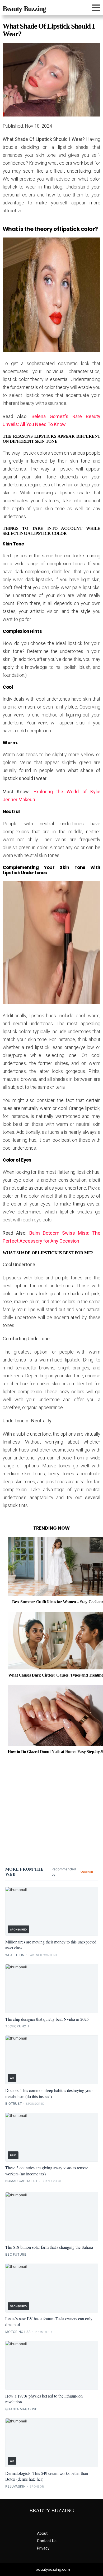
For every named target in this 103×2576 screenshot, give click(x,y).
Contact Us (47, 2541)
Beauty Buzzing (24, 9)
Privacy (43, 2548)
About (42, 2533)
